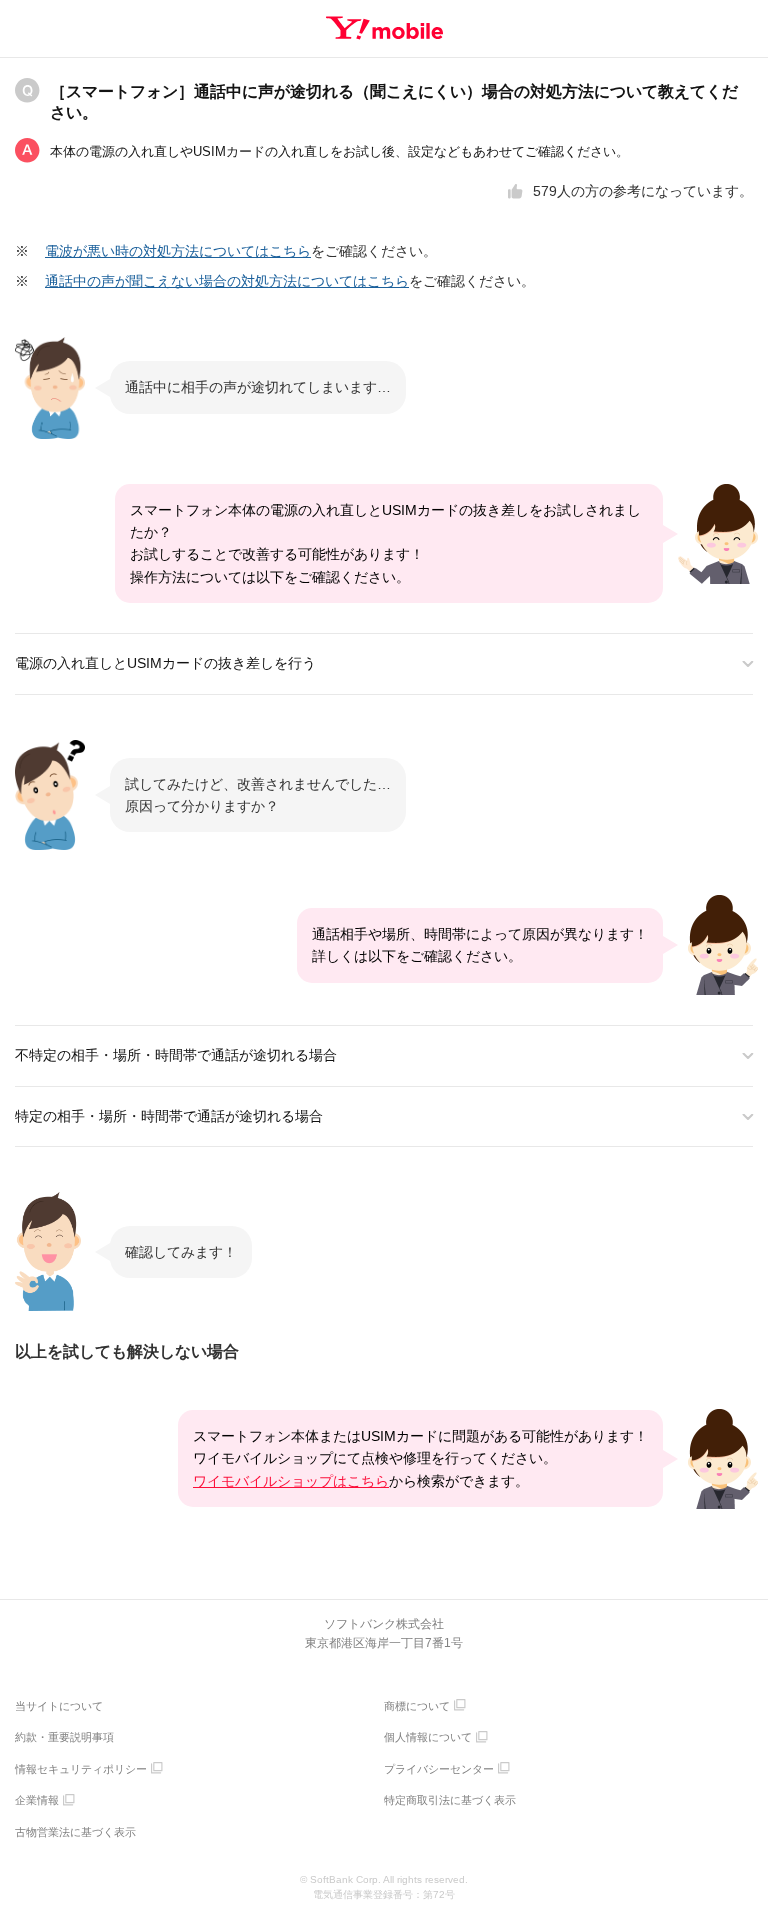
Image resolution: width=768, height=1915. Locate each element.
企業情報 (37, 1800)
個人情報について (428, 1737)
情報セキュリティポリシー (81, 1769)
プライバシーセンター (439, 1769)
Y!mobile (384, 28)
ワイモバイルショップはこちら (291, 1481)
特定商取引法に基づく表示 (450, 1800)
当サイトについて (59, 1706)
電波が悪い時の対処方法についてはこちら (178, 251)
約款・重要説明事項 (64, 1737)
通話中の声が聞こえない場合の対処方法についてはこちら (227, 281)
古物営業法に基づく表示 (75, 1832)
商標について (417, 1706)
